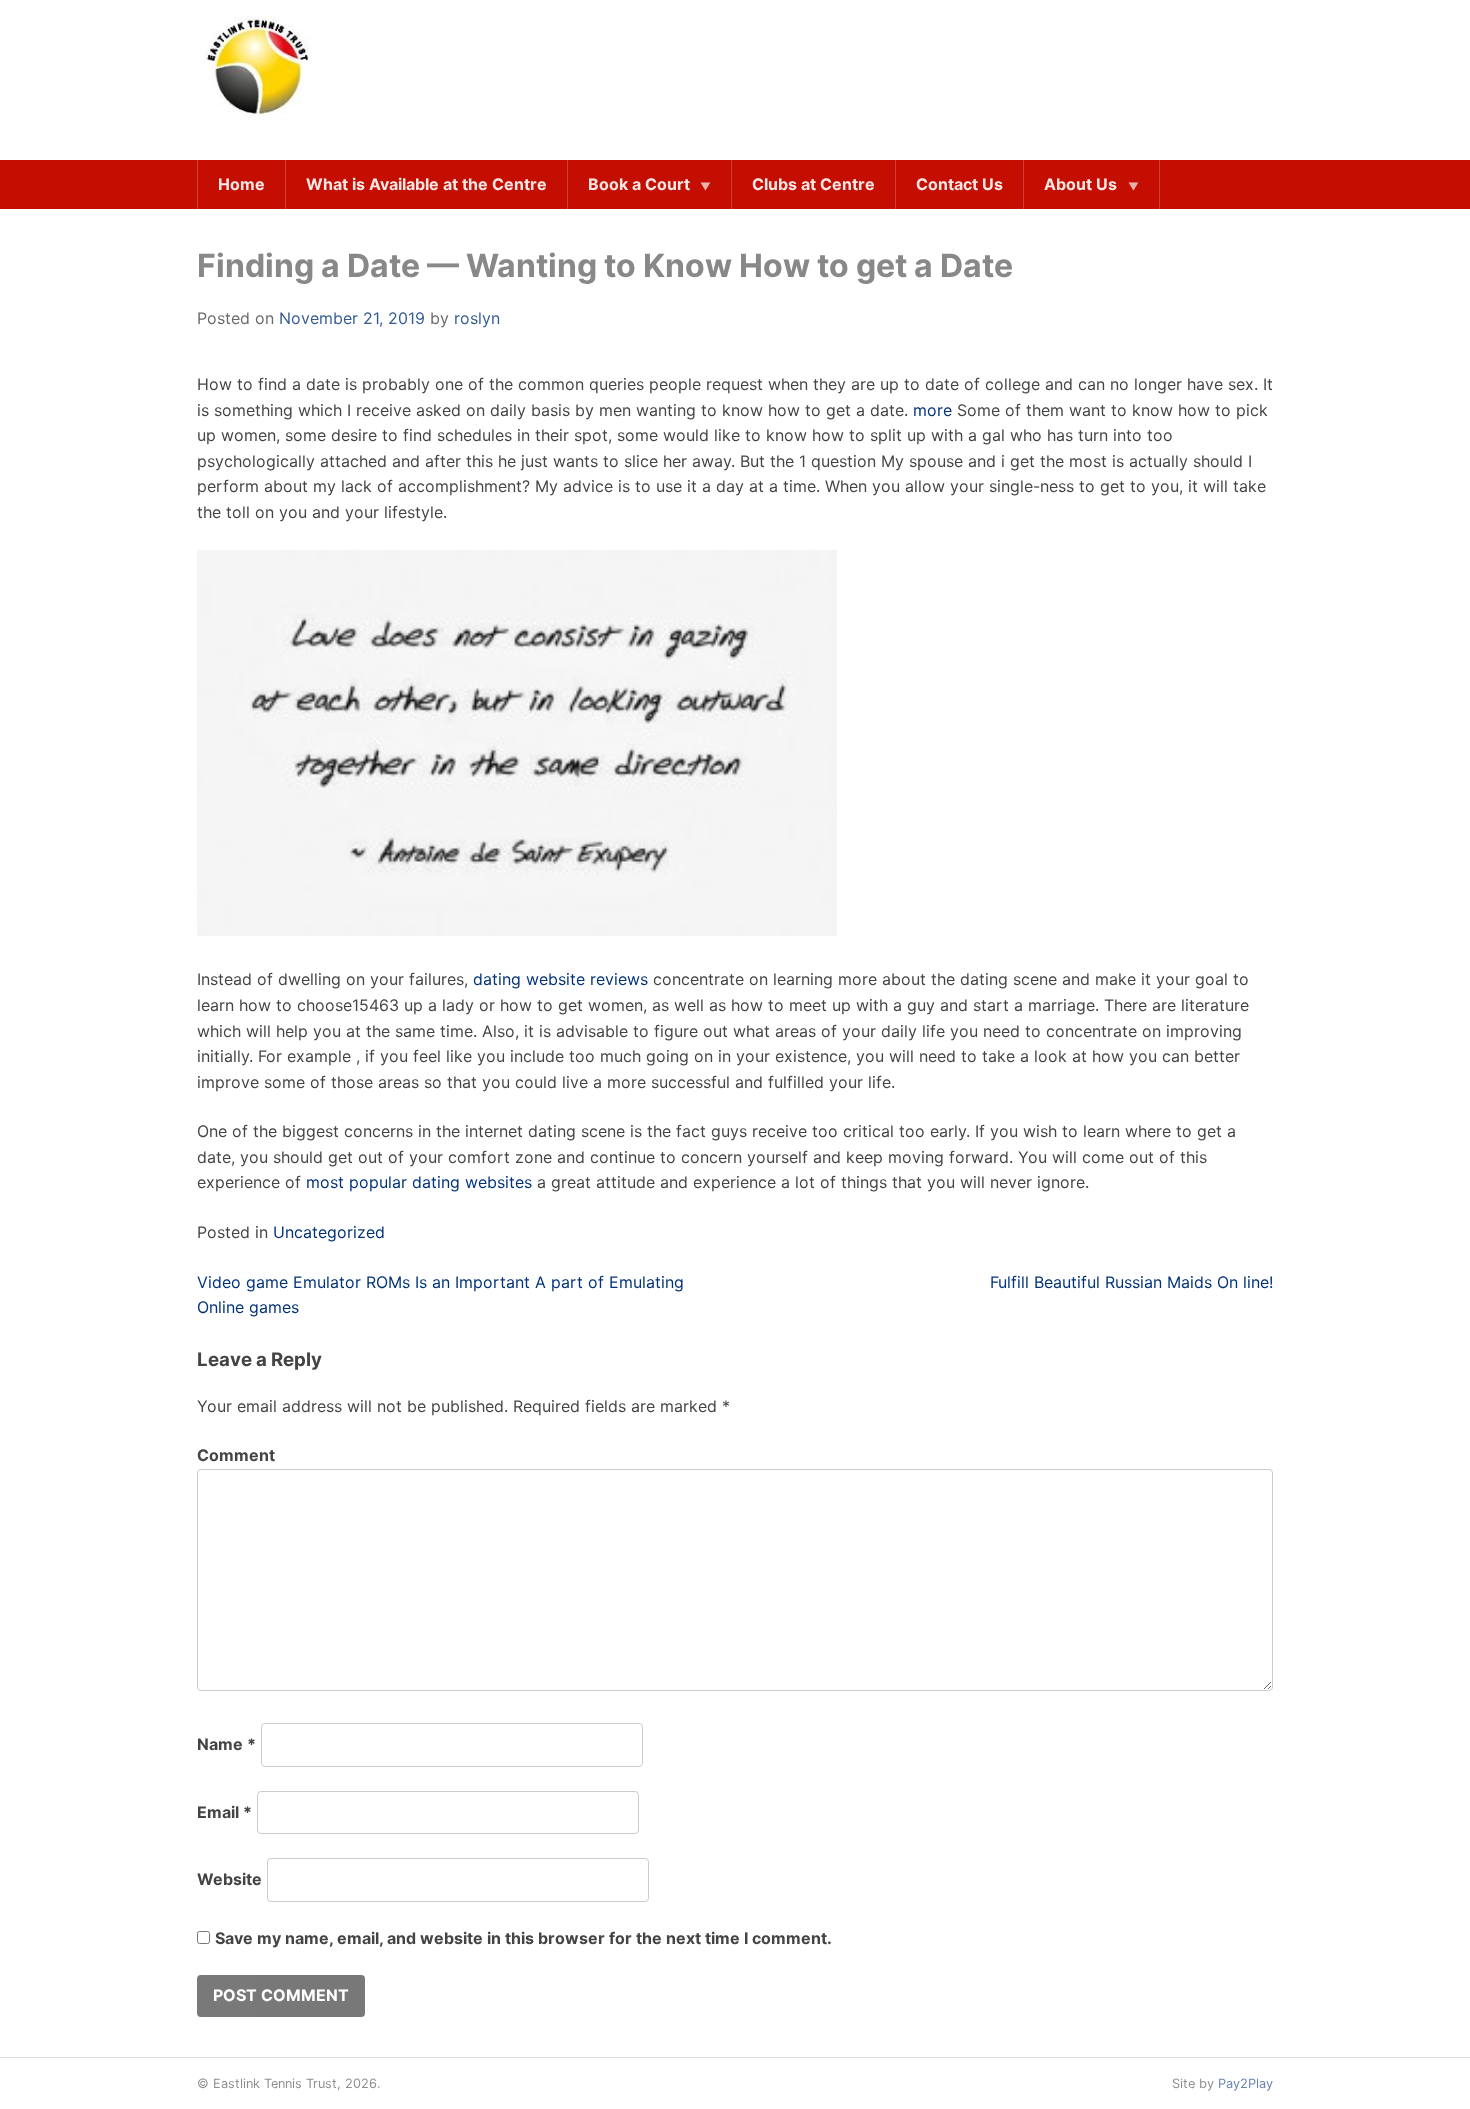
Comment (236, 1455)
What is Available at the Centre (426, 184)
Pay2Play (1245, 2083)
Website (229, 1879)
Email (224, 1812)
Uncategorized (329, 1232)
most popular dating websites (419, 1182)
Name (226, 1744)
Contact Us (959, 184)
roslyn (477, 318)
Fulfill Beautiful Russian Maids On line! (1131, 1282)
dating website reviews (560, 979)
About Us (1080, 184)
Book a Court (639, 184)
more (932, 410)
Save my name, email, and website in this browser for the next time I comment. (523, 1938)
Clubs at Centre (813, 184)
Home (241, 184)
